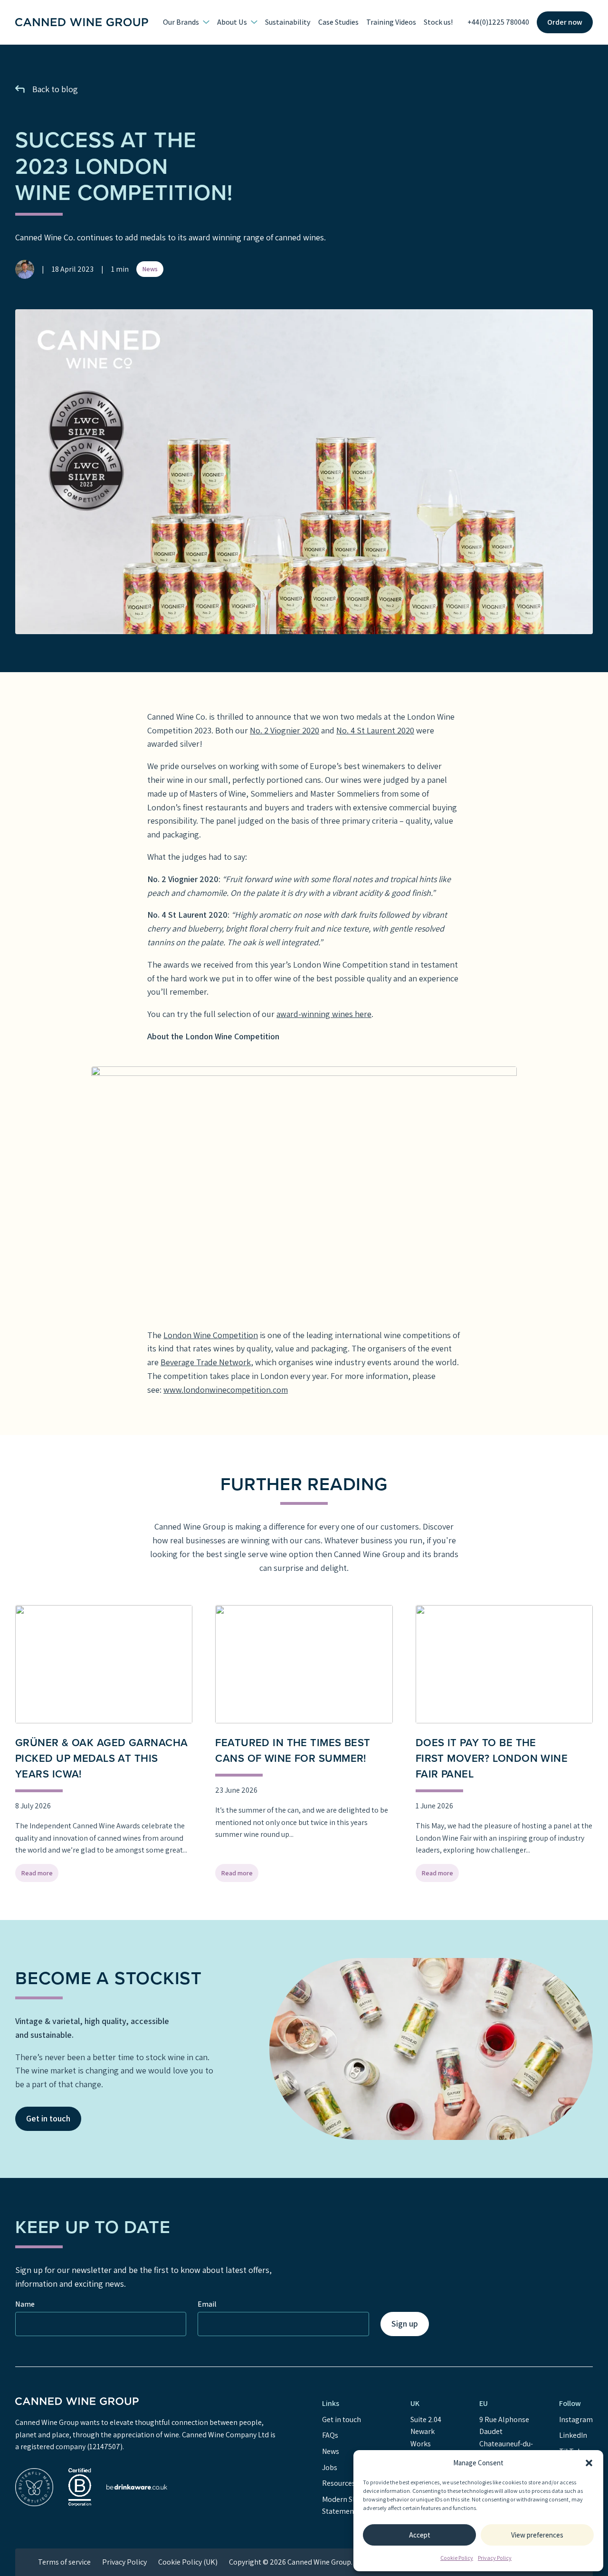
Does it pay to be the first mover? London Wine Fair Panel (492, 1758)
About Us (232, 22)
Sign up (405, 2324)
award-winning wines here (324, 1014)
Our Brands (181, 22)
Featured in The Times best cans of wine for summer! (293, 1750)
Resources (339, 2483)
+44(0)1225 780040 (498, 22)
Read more (40, 1875)
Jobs (330, 2467)
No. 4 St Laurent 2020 (375, 730)
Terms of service (64, 2562)
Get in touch (48, 2118)
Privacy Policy (495, 2558)
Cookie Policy (457, 2558)
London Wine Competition (211, 1335)
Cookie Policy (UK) (188, 2562)
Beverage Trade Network (206, 1362)
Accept (420, 2535)
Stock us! (438, 22)
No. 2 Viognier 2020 (285, 730)
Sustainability (288, 22)
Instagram (576, 2419)
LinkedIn (573, 2435)
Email (207, 2304)
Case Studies (338, 22)
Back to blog (55, 89)
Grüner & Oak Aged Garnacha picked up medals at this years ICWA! (101, 1758)
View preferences (537, 2535)
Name (25, 2304)
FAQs (330, 2435)
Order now (565, 22)
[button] (589, 2463)
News (150, 269)
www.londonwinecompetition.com (226, 1390)
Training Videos (391, 22)
